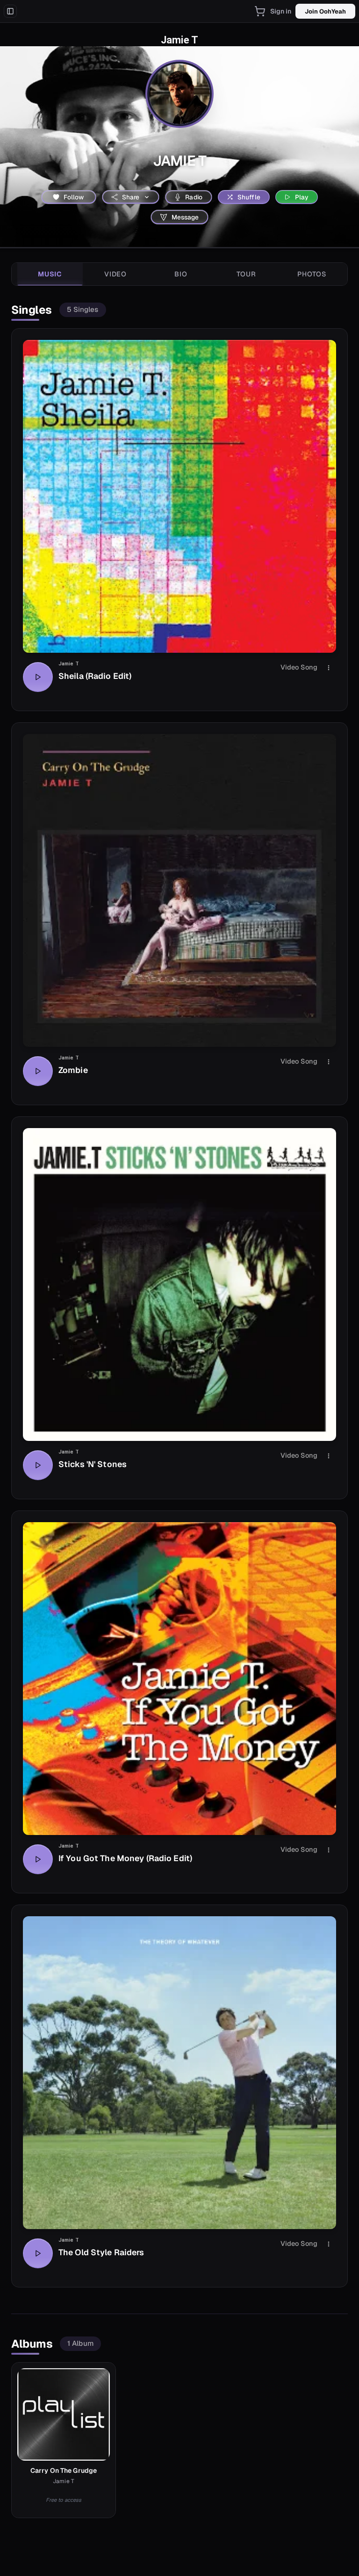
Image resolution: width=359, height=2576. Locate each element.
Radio (194, 197)
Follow (74, 197)
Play (302, 197)
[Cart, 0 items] (260, 11)
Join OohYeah (325, 11)
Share (131, 197)
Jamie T (69, 664)
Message (185, 217)
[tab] (50, 274)
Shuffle (249, 197)
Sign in (281, 11)
